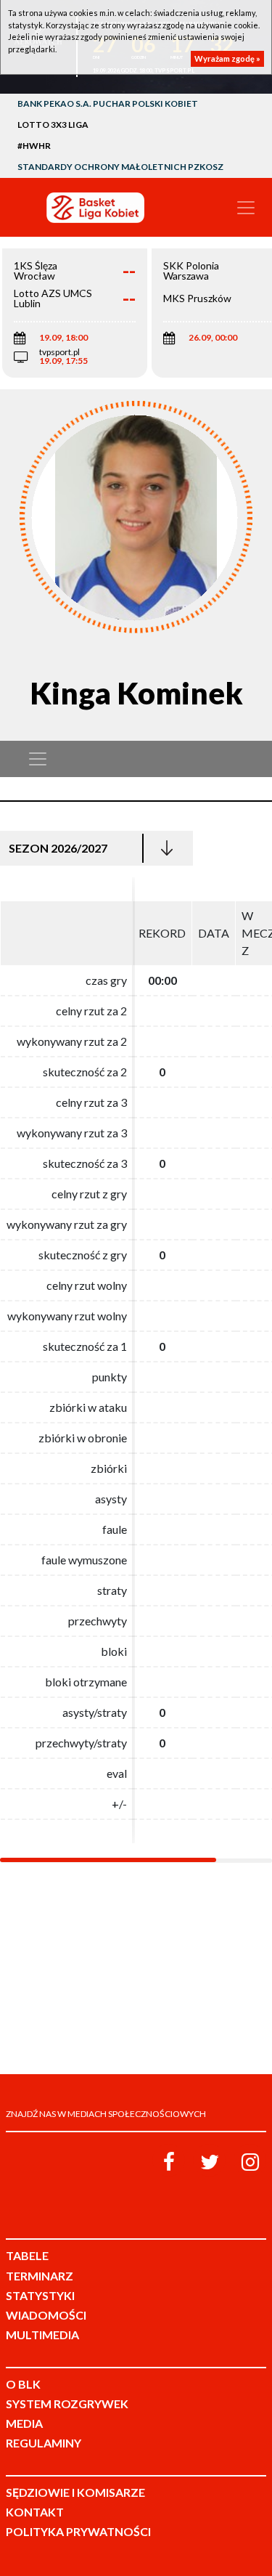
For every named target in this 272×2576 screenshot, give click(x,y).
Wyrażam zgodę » (227, 58)
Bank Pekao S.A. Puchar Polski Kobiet (108, 103)
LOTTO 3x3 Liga (53, 125)
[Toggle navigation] (246, 208)
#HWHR (34, 146)
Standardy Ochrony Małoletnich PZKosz (120, 167)
